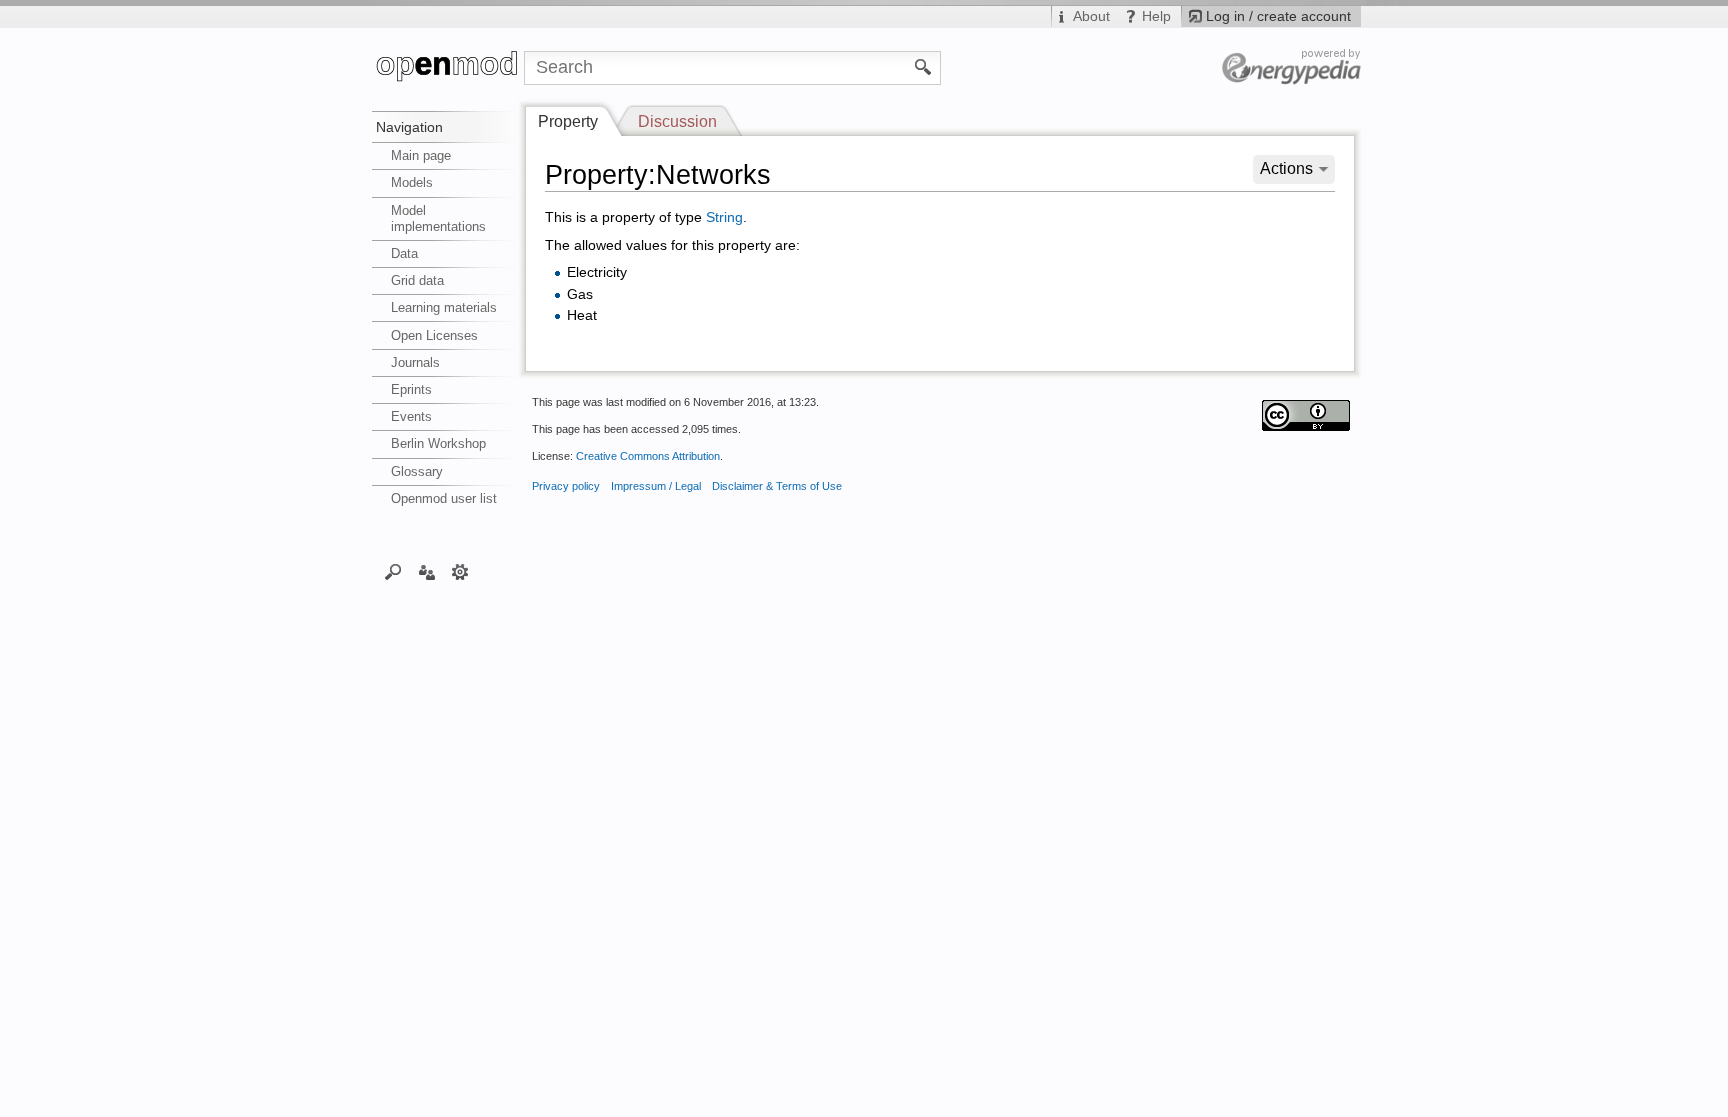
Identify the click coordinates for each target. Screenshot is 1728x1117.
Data (404, 253)
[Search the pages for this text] (923, 66)
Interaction (426, 571)
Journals (415, 362)
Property (568, 121)
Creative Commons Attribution (648, 456)
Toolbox (460, 571)
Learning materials (444, 307)
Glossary (417, 471)
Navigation (409, 127)
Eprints (411, 389)
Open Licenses (434, 335)
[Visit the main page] (448, 68)
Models (412, 182)
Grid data (417, 280)
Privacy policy (566, 486)
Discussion (677, 121)
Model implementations (438, 218)
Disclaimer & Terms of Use (777, 486)
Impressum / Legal (656, 486)
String (724, 217)
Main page (421, 155)
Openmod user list (444, 498)
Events (411, 416)
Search (393, 571)
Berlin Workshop (438, 443)
